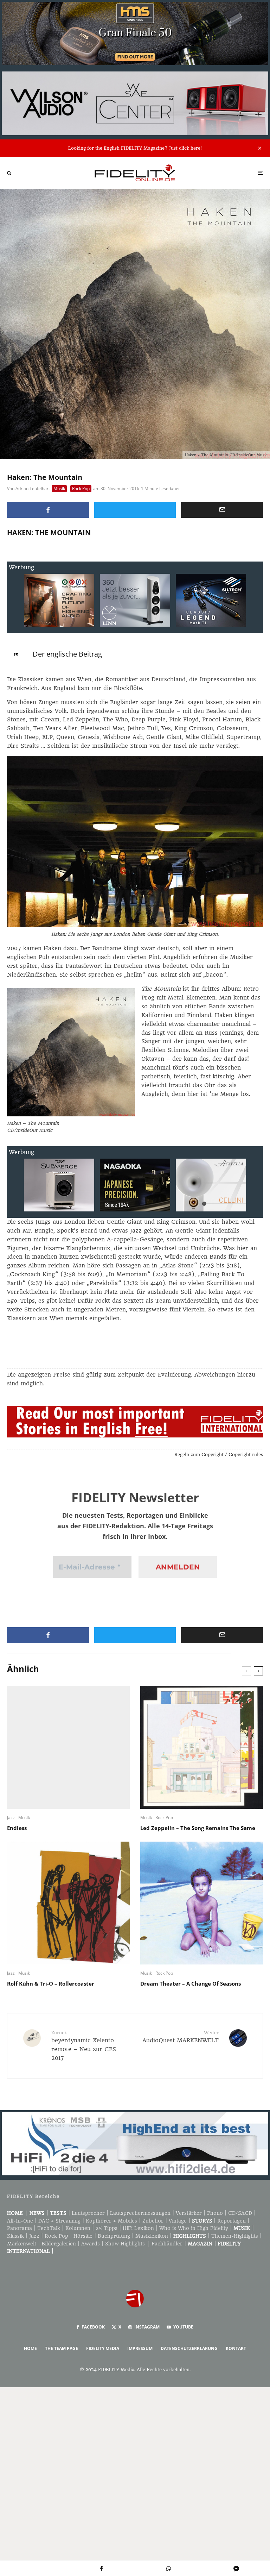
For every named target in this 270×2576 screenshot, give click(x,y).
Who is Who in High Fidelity (194, 2228)
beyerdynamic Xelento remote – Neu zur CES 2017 (84, 2046)
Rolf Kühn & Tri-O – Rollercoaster (51, 1983)
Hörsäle (83, 2236)
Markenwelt (22, 2244)
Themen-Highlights (235, 2236)
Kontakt (236, 2348)
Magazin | (203, 2244)
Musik (59, 488)
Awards (91, 2244)
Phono (215, 2213)
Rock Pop (81, 488)
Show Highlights (125, 2244)
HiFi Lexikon (138, 2228)
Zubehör (153, 2221)
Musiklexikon (152, 2236)
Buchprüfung (114, 2236)
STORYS (202, 2221)
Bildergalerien (59, 2244)
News (37, 2213)
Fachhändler (167, 2244)
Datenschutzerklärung (189, 2348)
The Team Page (62, 2348)
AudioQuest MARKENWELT (181, 2037)
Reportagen (232, 2221)
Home (15, 2213)
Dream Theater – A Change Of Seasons (191, 1983)
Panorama (20, 2228)
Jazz (11, 1817)
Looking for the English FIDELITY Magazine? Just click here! (135, 148)
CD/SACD (240, 2213)
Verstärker (189, 2213)
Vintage (178, 2221)
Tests (58, 2213)
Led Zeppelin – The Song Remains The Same (198, 1828)
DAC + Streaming (59, 2221)
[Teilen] (48, 510)
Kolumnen (78, 2228)
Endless (17, 1828)
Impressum (140, 2348)
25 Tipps (107, 2228)
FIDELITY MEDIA (103, 2348)
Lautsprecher (88, 2213)
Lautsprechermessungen (140, 2213)
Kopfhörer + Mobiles (111, 2221)
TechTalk (49, 2228)
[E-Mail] (222, 510)
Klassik (15, 2236)
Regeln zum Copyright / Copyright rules (219, 1455)
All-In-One (20, 2221)
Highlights (190, 2236)
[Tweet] (135, 510)
